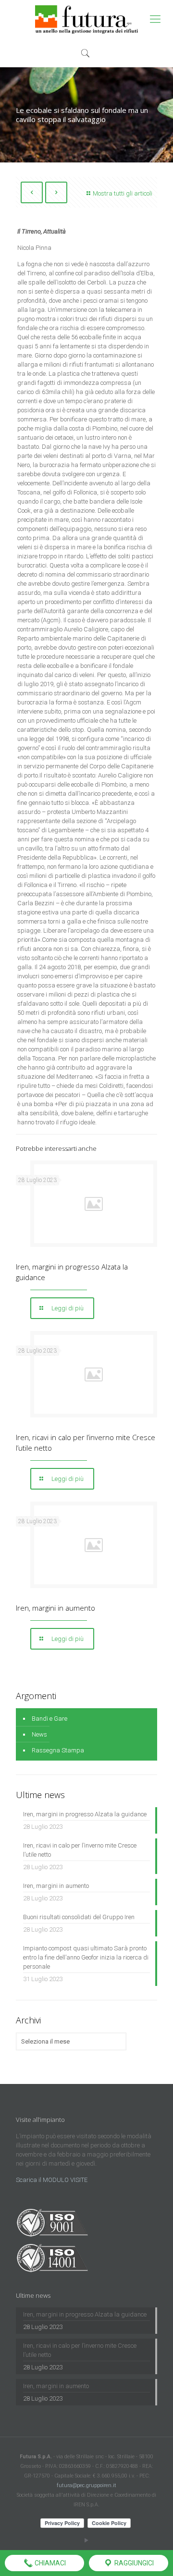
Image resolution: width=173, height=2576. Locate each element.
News (39, 1734)
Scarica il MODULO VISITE (52, 2180)
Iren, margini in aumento (56, 1608)
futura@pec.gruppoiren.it (86, 2485)
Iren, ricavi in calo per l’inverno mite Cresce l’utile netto (80, 1850)
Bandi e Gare (49, 1719)
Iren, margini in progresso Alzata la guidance (85, 1814)
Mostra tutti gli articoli (123, 193)
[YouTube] (87, 2540)
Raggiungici (133, 2563)
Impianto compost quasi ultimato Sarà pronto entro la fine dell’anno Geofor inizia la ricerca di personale (86, 1957)
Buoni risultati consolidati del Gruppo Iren (79, 1917)
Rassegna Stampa (58, 1750)
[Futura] (86, 19)
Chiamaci (49, 2563)
